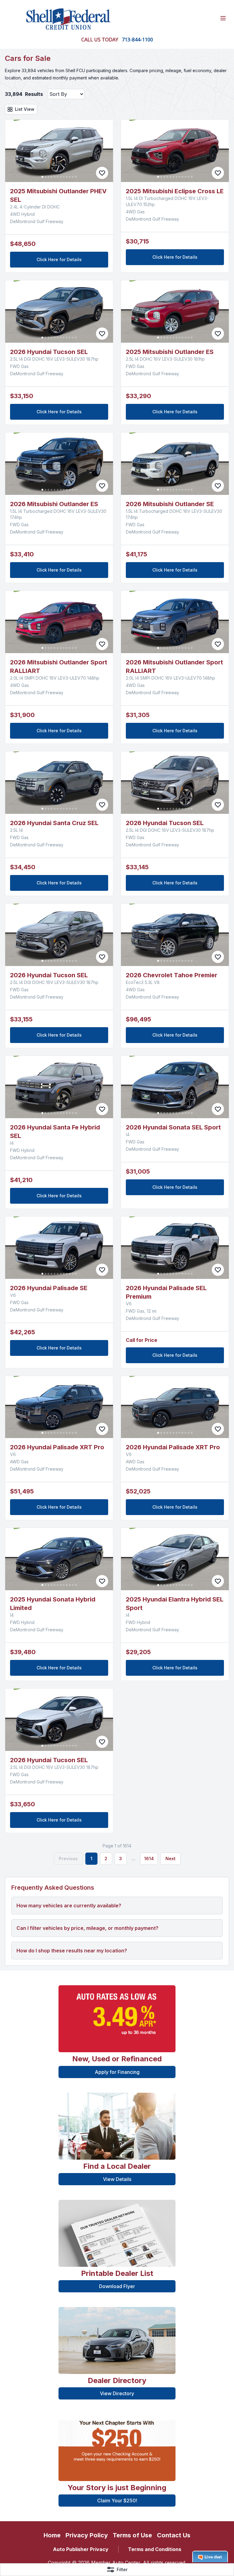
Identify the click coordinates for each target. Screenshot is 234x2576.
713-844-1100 (137, 40)
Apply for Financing (117, 2072)
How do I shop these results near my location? (72, 1951)
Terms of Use (132, 2535)
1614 (149, 1859)
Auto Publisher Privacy (81, 2549)
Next (170, 1859)
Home (52, 2535)
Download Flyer (117, 2286)
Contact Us (174, 2535)
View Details (117, 2179)
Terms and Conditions (155, 2549)
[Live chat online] (210, 2557)
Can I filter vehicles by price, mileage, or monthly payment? (87, 1928)
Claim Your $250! (117, 2501)
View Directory (117, 2393)
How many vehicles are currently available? (69, 1906)
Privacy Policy (87, 2535)
